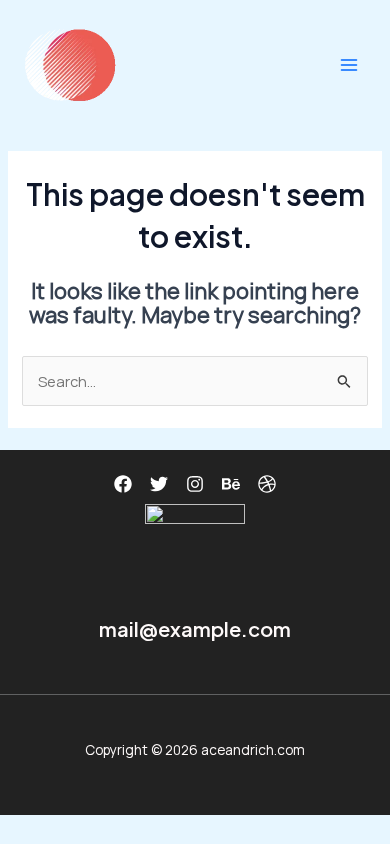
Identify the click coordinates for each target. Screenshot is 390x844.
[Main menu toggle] (349, 65)
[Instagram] (195, 484)
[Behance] (231, 484)
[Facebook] (123, 484)
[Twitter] (159, 484)
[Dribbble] (267, 484)
